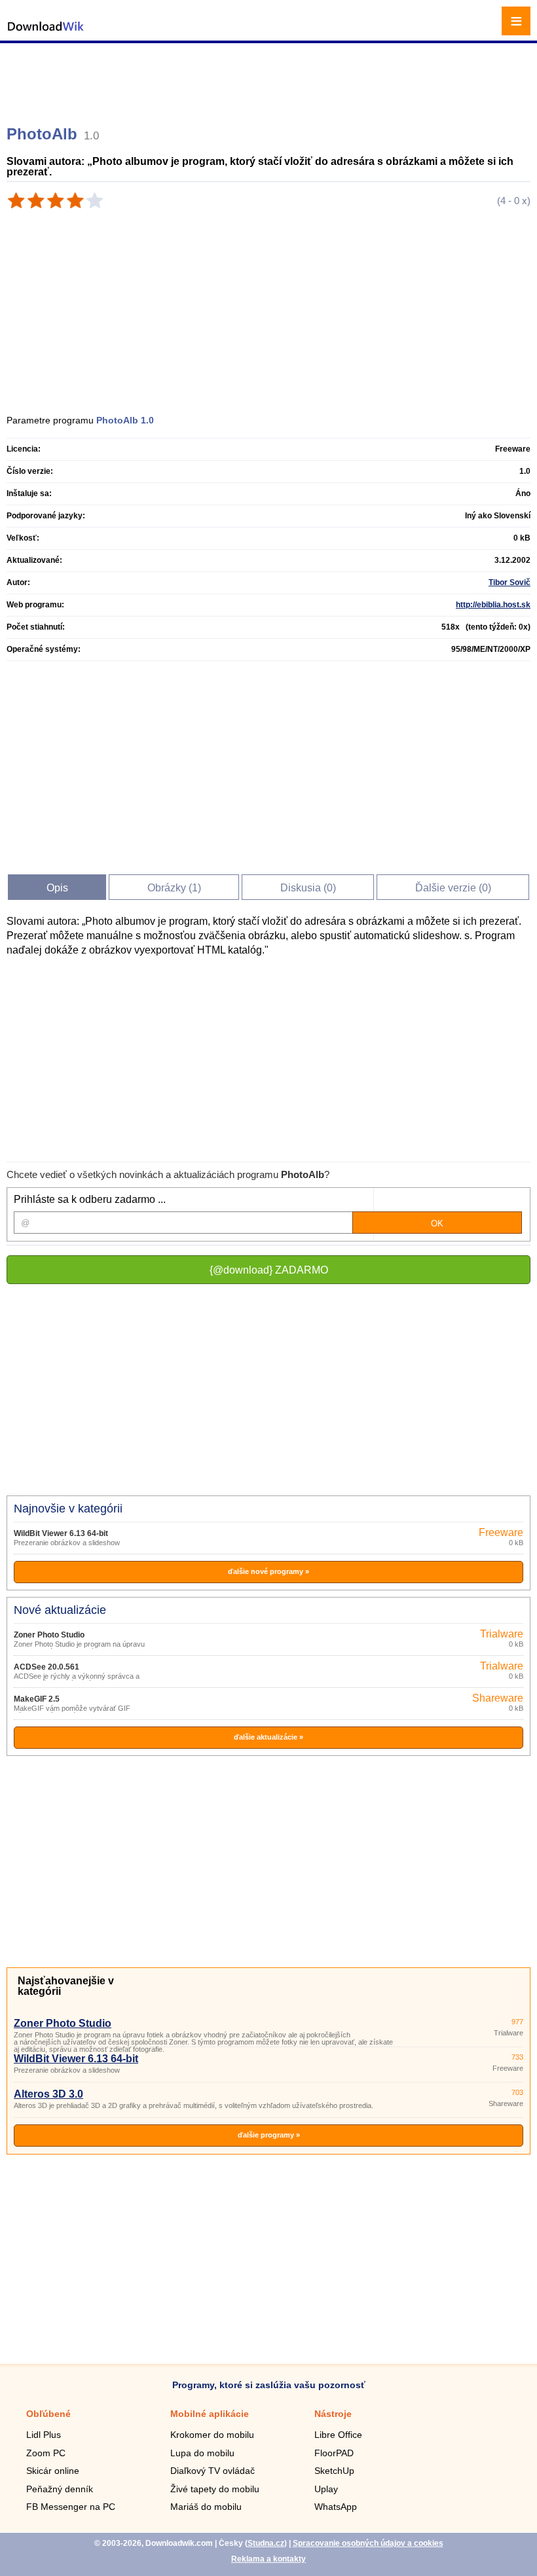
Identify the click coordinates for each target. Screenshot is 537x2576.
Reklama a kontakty (268, 2559)
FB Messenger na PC (71, 2507)
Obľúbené (48, 2414)
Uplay (326, 2489)
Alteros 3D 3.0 (48, 2094)
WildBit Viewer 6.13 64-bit (61, 1533)
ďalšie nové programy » (268, 1571)
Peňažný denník (60, 2489)
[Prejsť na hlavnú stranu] (46, 33)
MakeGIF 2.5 (37, 1699)
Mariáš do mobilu (206, 2507)
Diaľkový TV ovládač (213, 2471)
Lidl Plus (44, 2435)
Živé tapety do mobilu (215, 2489)
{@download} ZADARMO (269, 1270)
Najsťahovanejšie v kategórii (66, 1986)
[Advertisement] (270, 79)
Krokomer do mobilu (212, 2435)
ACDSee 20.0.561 (46, 1667)
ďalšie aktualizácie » (268, 1737)
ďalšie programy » (269, 2135)
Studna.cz (266, 2543)
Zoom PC (46, 2453)
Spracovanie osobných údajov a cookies (368, 2543)
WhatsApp (336, 2507)
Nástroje (333, 2414)
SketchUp (334, 2471)
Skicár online (53, 2471)
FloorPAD (334, 2453)
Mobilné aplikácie (210, 2414)
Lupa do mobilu (202, 2453)
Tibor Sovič (509, 582)
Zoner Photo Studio (49, 1635)
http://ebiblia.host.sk (493, 605)
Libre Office (338, 2435)
